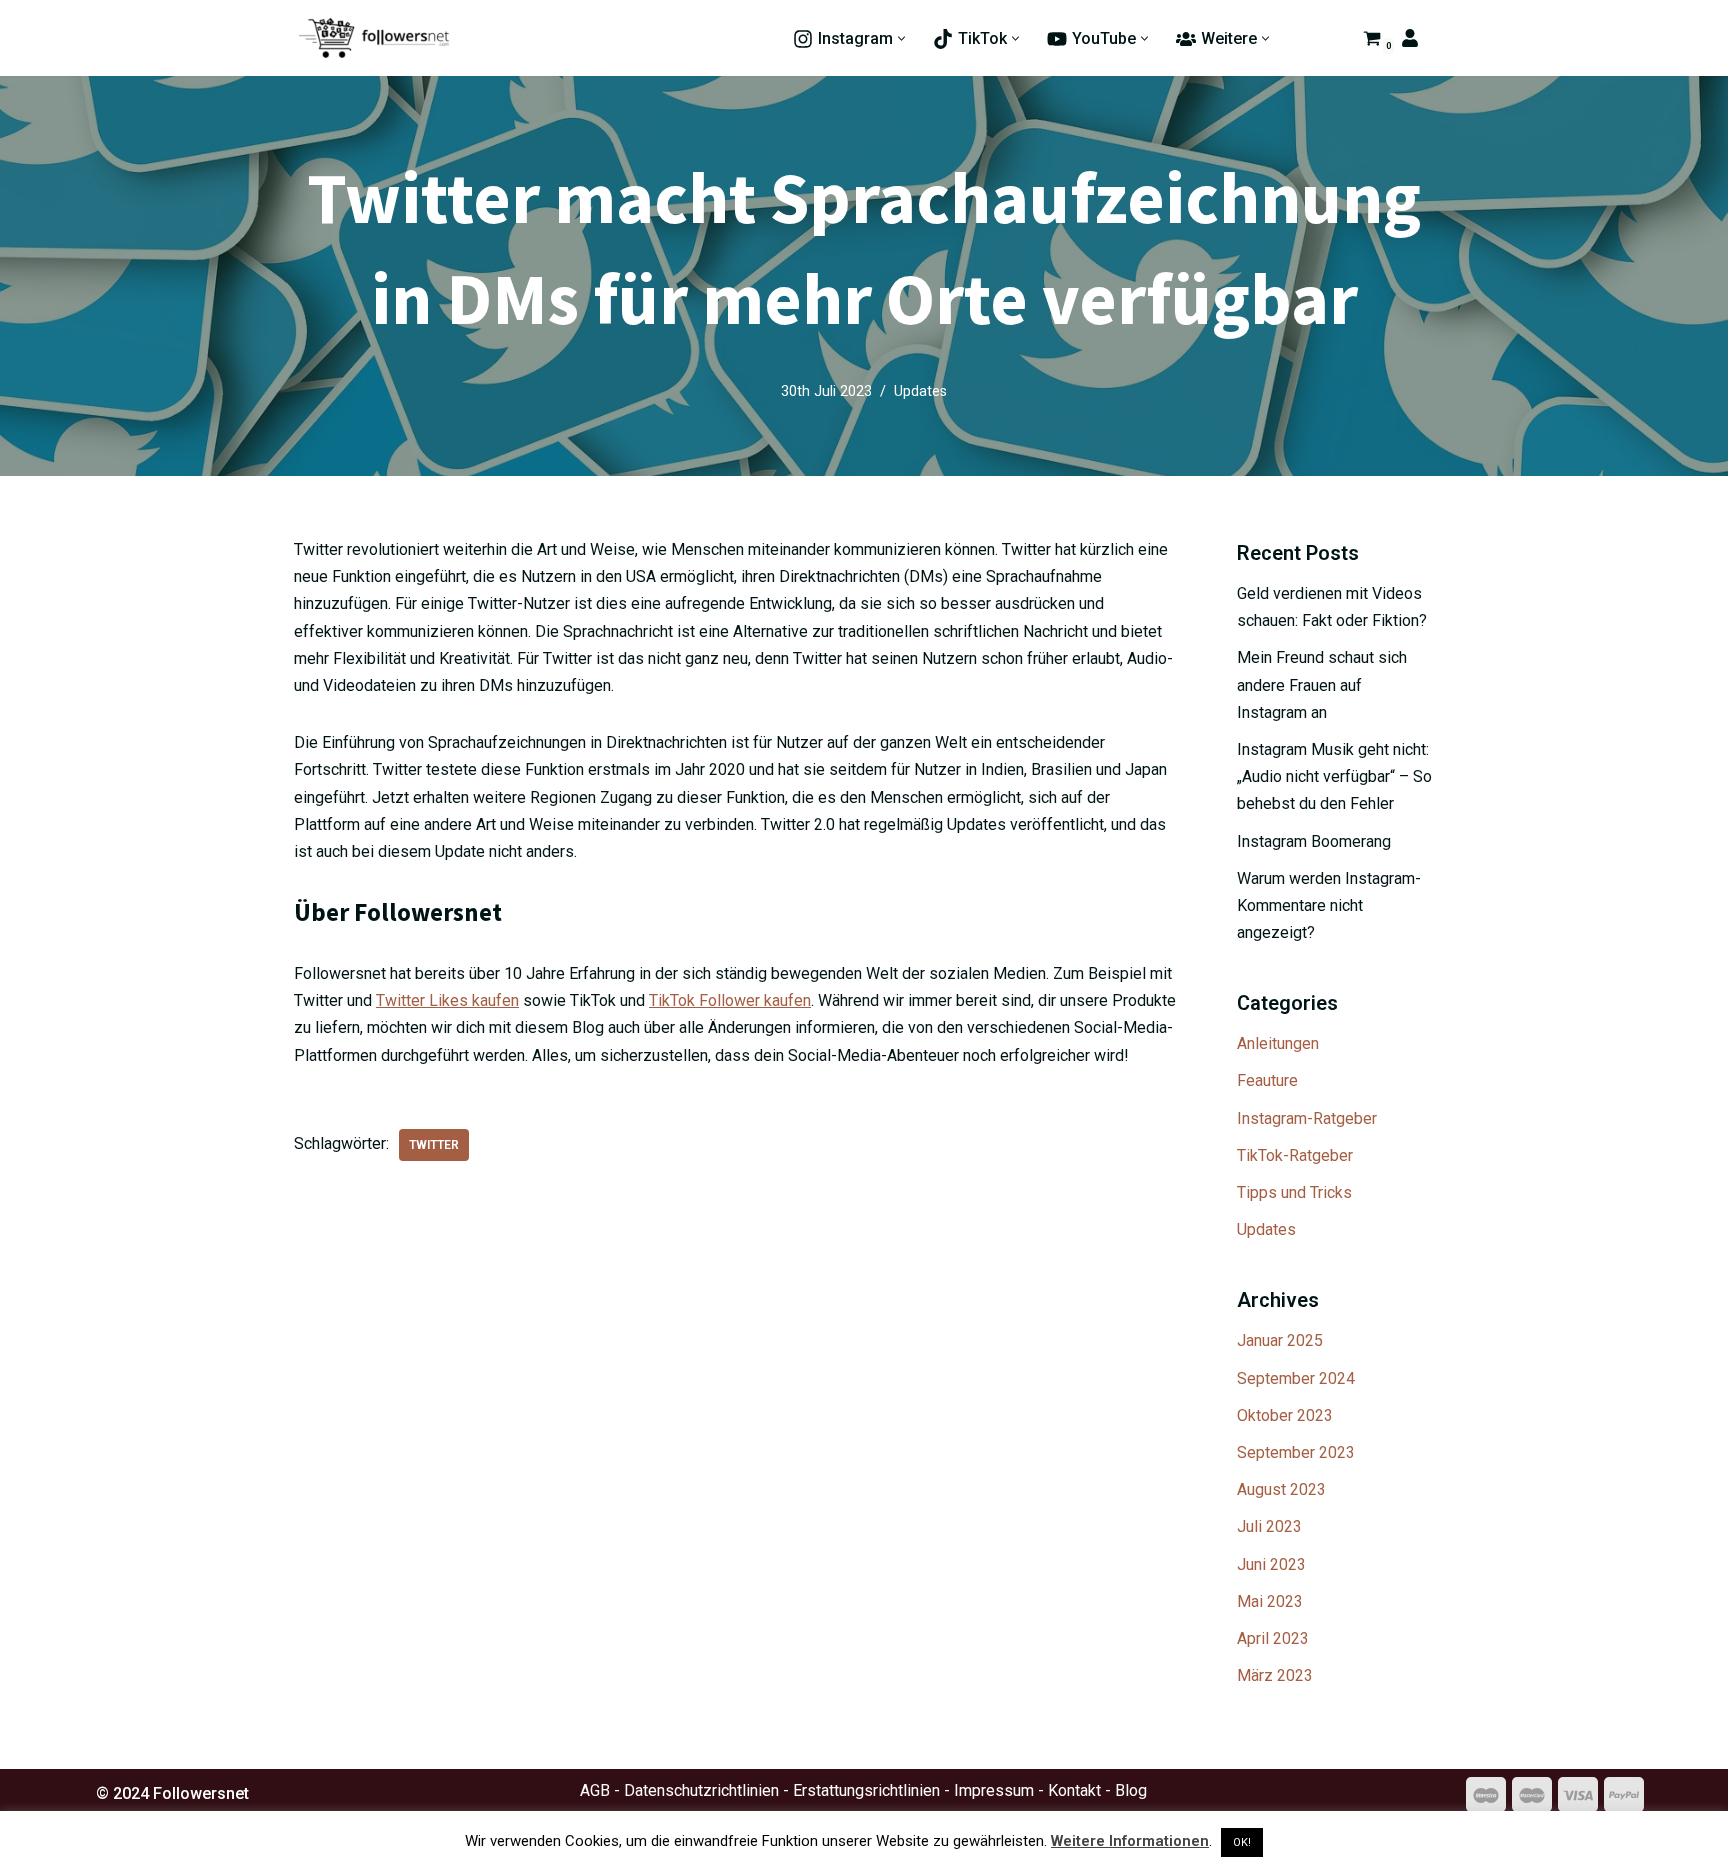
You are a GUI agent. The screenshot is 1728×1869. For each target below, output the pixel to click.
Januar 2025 (1280, 1340)
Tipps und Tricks (1294, 1192)
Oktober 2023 (1285, 1415)
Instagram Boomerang (1314, 841)
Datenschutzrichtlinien (701, 1790)
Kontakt (1074, 1790)
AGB (595, 1790)
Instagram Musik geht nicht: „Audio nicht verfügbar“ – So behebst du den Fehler (1334, 776)
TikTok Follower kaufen (730, 1000)
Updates (920, 391)
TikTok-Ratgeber (1295, 1155)
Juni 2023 (1271, 1564)
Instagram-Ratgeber (1307, 1118)
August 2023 (1281, 1489)
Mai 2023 (1270, 1601)
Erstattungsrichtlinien (866, 1790)
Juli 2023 (1269, 1526)
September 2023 (1296, 1452)
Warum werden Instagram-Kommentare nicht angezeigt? (1329, 905)
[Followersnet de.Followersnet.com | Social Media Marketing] (374, 38)
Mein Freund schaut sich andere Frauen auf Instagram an (1322, 684)
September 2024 (1296, 1378)
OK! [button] (1242, 1842)
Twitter (434, 1145)
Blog (1131, 1790)
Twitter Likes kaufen (447, 1000)
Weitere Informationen (1130, 1841)
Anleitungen (1278, 1043)
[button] (901, 38)
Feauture (1267, 1080)
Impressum (994, 1790)
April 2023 (1273, 1638)
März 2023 (1275, 1675)
